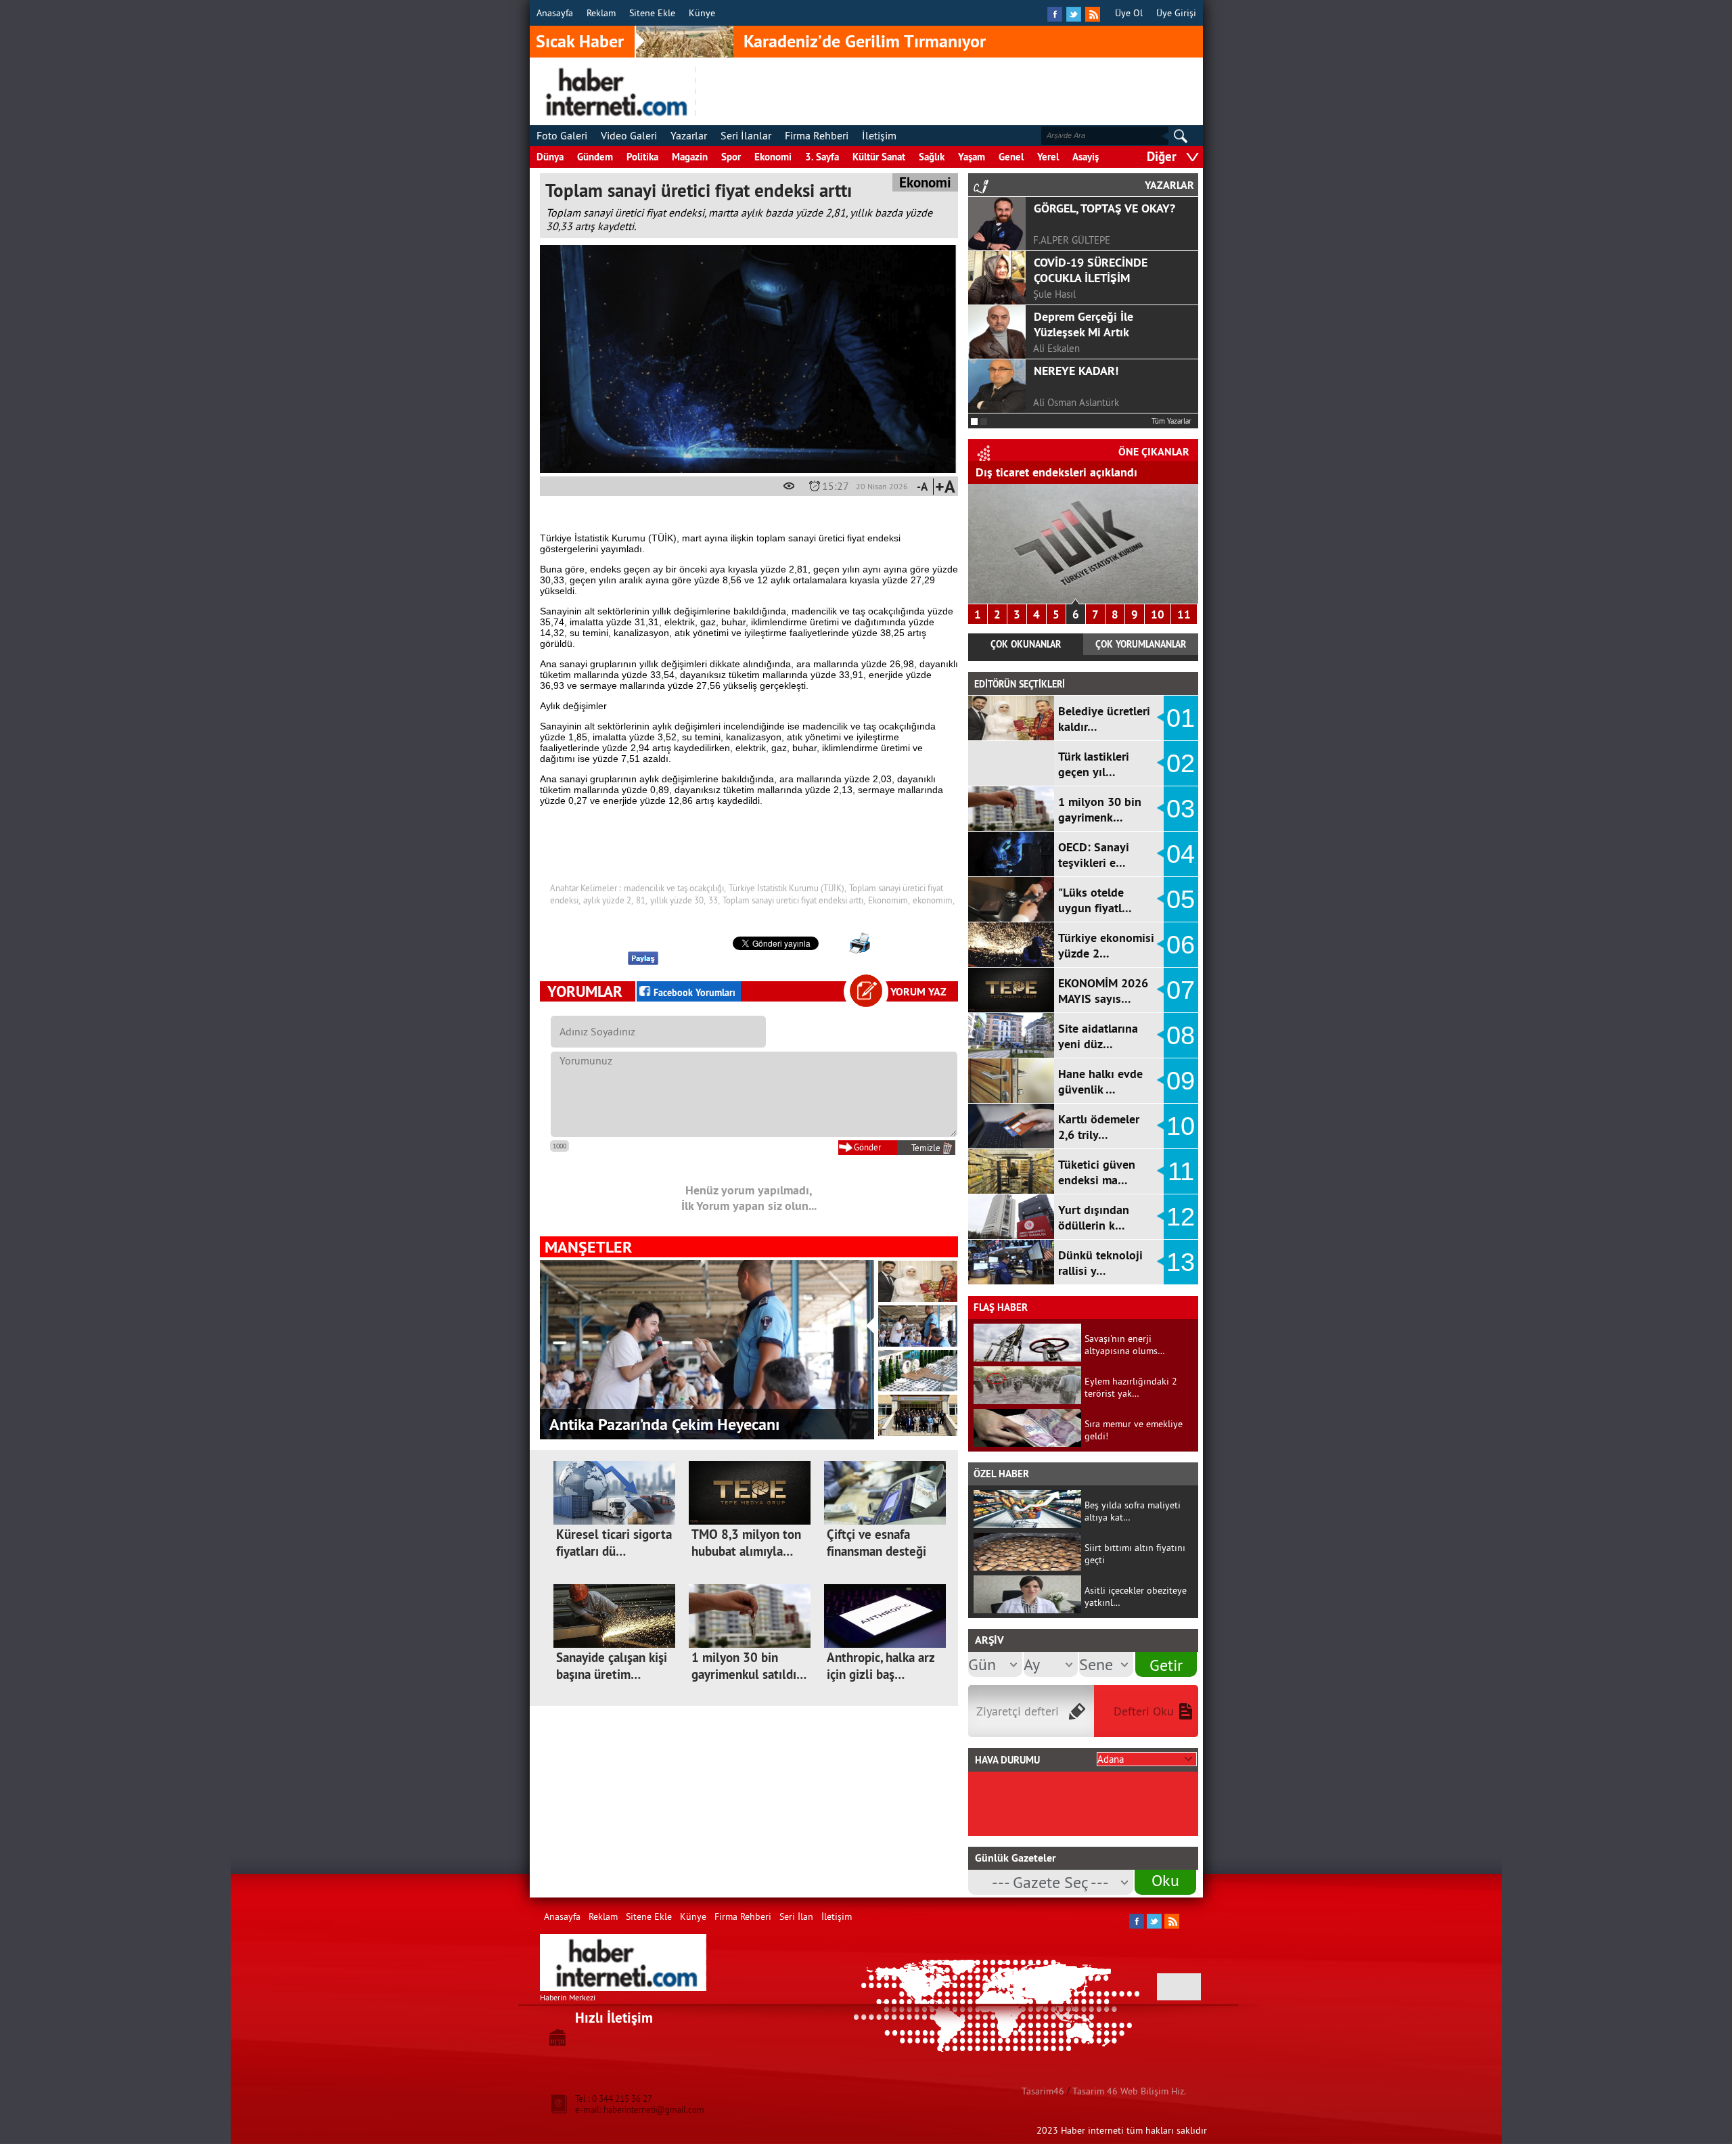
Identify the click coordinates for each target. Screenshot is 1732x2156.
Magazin (690, 157)
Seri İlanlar (746, 135)
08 (1181, 1035)
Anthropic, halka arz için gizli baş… (881, 1666)
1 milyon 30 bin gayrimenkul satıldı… (749, 1666)
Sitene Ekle (652, 13)
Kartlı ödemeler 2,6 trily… (1099, 1127)
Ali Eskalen (1056, 348)
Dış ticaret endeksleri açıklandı (1056, 472)
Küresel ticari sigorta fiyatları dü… (614, 1543)
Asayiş (1086, 157)
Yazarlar (689, 135)
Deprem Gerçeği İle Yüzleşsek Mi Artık (1084, 324)
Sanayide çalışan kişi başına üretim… (612, 1666)
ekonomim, (934, 900)
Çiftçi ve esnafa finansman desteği (876, 1543)
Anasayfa (555, 13)
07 (1181, 990)
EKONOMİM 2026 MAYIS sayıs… (1103, 991)
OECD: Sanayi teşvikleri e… (1094, 855)
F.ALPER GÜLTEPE (1072, 240)
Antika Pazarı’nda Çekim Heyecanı (664, 1424)
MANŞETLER (588, 1247)
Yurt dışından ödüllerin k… (1094, 1217)
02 (1181, 763)
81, (642, 900)
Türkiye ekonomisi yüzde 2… (1106, 945)
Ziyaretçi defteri (1018, 1711)
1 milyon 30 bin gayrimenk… (1100, 809)
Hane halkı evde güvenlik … (1100, 1081)
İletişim (879, 135)
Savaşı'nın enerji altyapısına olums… (1125, 1345)
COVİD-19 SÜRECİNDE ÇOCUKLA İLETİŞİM (1091, 270)
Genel (1011, 157)
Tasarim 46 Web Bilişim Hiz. (1129, 2091)
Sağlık (932, 157)
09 (1181, 1081)
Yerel (1048, 157)
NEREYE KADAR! (1076, 370)
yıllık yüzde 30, (678, 900)
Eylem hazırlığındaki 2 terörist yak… (1131, 1387)
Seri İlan (796, 1916)
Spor (731, 157)
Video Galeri (629, 135)
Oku (1165, 1880)
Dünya (550, 157)
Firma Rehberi (817, 135)
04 (1181, 854)
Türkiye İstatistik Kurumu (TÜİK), (788, 888)
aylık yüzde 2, (608, 900)
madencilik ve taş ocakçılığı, (675, 888)
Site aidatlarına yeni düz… (1098, 1036)
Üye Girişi (1176, 13)
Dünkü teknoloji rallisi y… (1100, 1263)
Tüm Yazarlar (1171, 421)
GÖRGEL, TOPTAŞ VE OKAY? (1104, 208)
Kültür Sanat (879, 157)
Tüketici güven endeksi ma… (1097, 1172)
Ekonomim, (889, 900)
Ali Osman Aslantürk (1076, 402)
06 (1181, 945)
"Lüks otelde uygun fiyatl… (1095, 900)
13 (1181, 1262)
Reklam (601, 13)
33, (714, 900)
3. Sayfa (822, 157)
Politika (642, 157)
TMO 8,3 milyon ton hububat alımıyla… (746, 1543)
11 (1184, 614)
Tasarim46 (1043, 2091)
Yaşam (972, 157)
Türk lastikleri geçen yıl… (1094, 764)
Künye (702, 13)
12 (1181, 1217)
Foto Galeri (562, 135)
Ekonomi (773, 157)
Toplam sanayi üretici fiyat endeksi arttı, (794, 900)
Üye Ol (1129, 13)
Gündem (595, 157)
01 (1181, 718)
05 (1181, 899)
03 (1181, 809)
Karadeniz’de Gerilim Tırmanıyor (865, 41)
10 (1158, 614)
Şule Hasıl (1054, 294)
